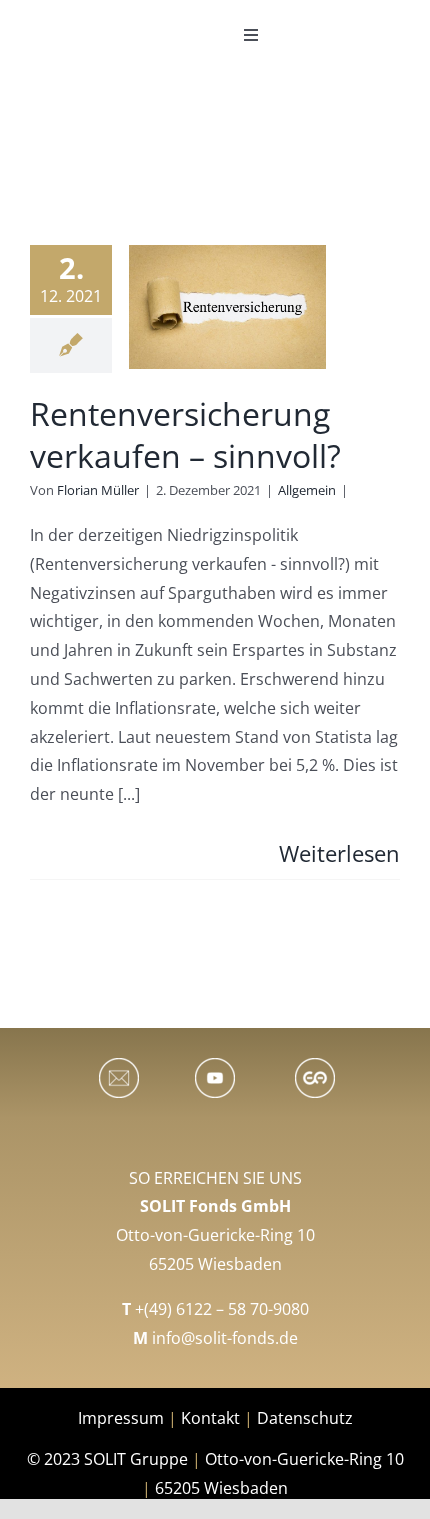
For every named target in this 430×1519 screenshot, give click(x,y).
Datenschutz (305, 1418)
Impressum (123, 1418)
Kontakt (210, 1418)
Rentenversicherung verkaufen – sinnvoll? (185, 434)
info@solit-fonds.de (225, 1338)
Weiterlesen (339, 853)
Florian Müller (98, 490)
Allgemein (307, 490)
